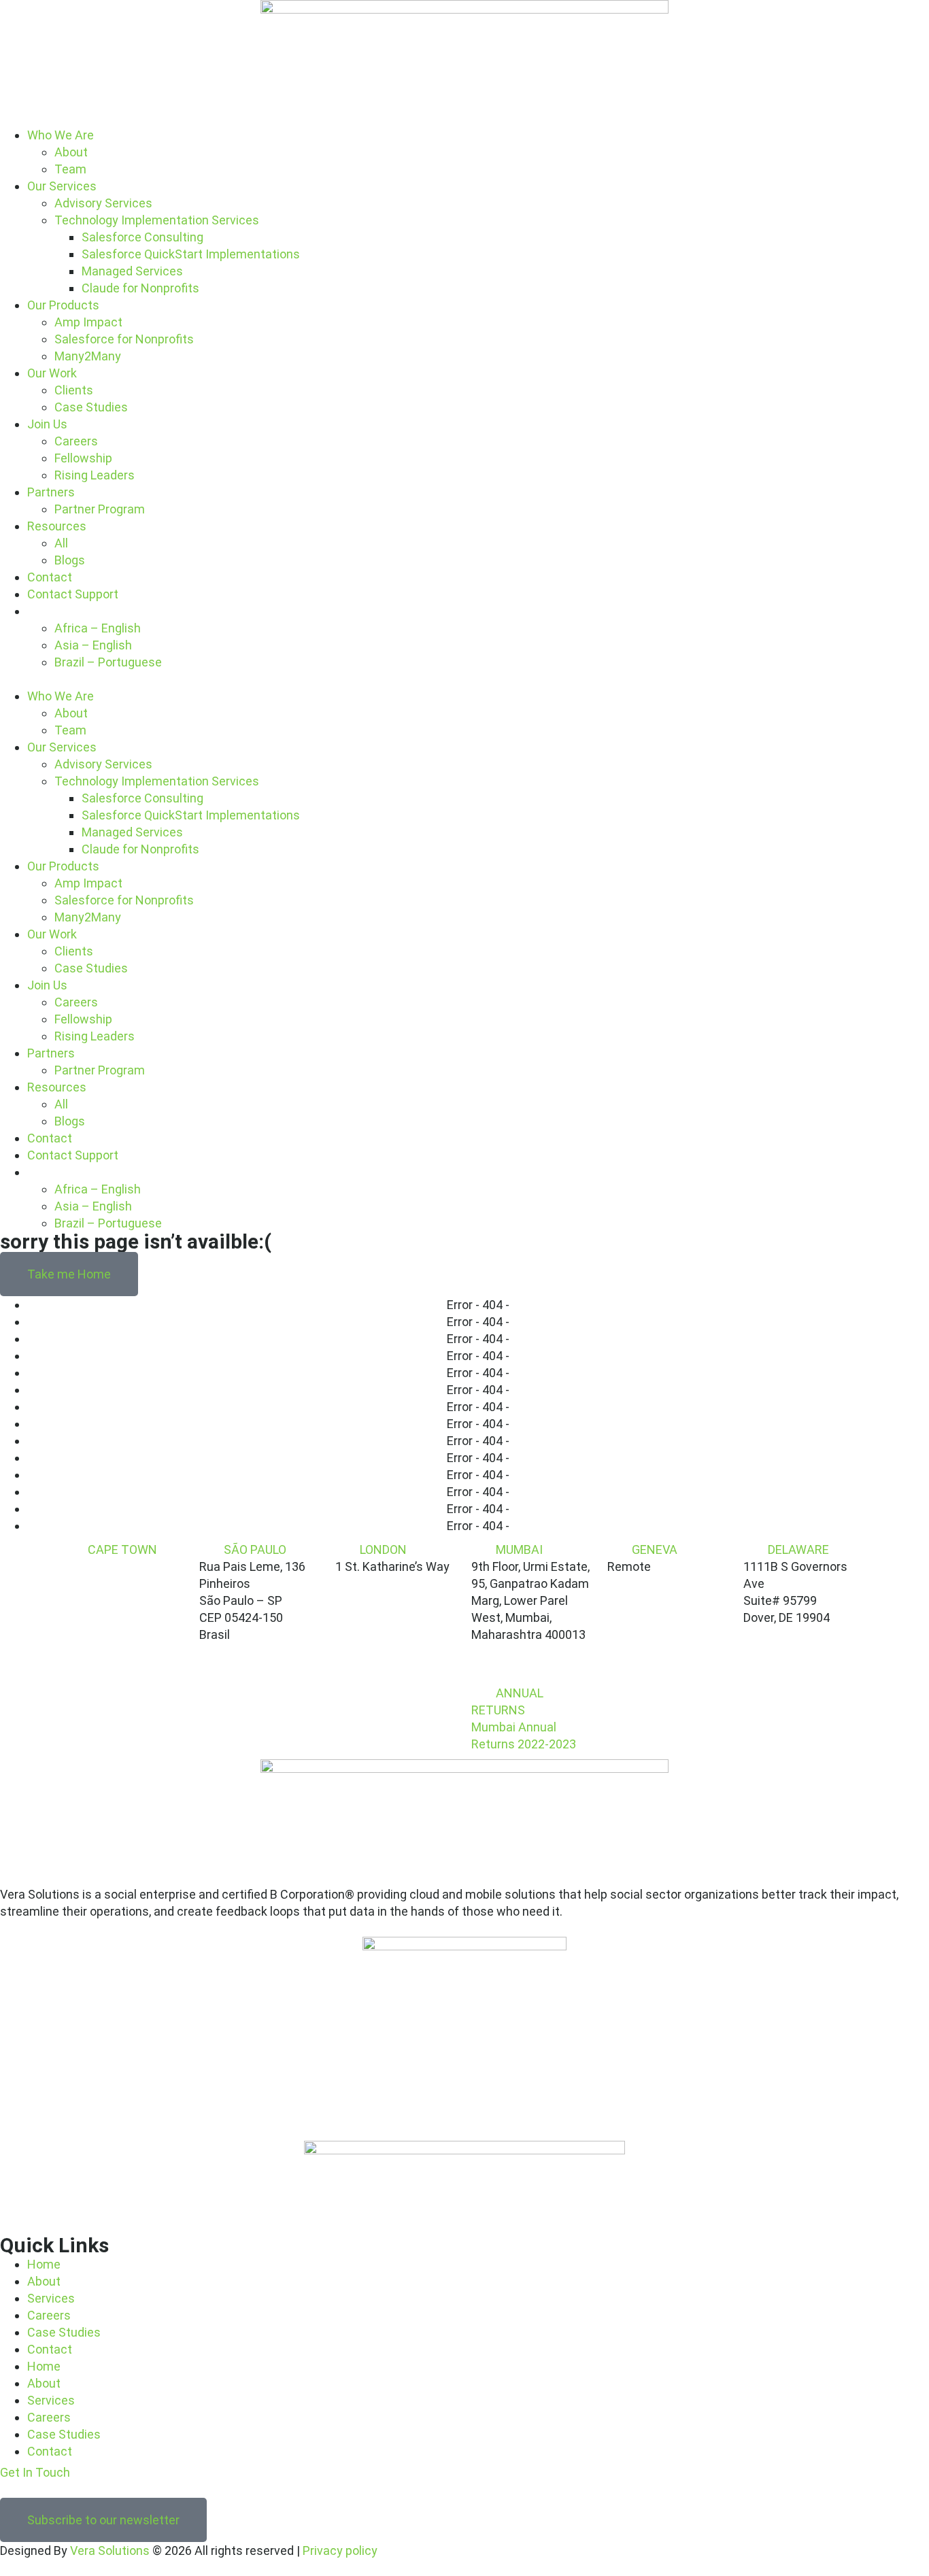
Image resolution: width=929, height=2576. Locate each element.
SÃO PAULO (255, 1549)
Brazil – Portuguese (108, 662)
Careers (76, 441)
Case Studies (91, 407)
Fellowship (83, 458)
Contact (50, 577)
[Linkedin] (6, 2488)
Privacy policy (340, 2550)
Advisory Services (103, 203)
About (71, 152)
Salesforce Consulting (142, 237)
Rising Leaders (95, 475)
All (61, 543)
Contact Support (73, 594)
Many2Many (88, 356)
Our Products (63, 305)
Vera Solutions (110, 2550)
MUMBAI (519, 1549)
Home (44, 2264)
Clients (74, 390)
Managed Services (132, 271)
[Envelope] (36, 2488)
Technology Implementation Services (157, 220)
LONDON (383, 1549)
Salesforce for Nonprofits (124, 339)
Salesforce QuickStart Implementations (191, 254)
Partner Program (100, 509)
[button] (464, 679)
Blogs (70, 560)
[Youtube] (21, 2488)
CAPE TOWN (122, 1549)
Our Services (62, 186)
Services (51, 2298)
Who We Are (61, 135)
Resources (57, 526)
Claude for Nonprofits (140, 288)
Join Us (47, 424)
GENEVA (655, 1549)
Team (70, 169)
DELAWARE (798, 1549)
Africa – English (98, 628)
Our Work (52, 373)
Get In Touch (35, 2472)
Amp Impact (88, 322)
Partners (51, 492)
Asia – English (93, 645)
